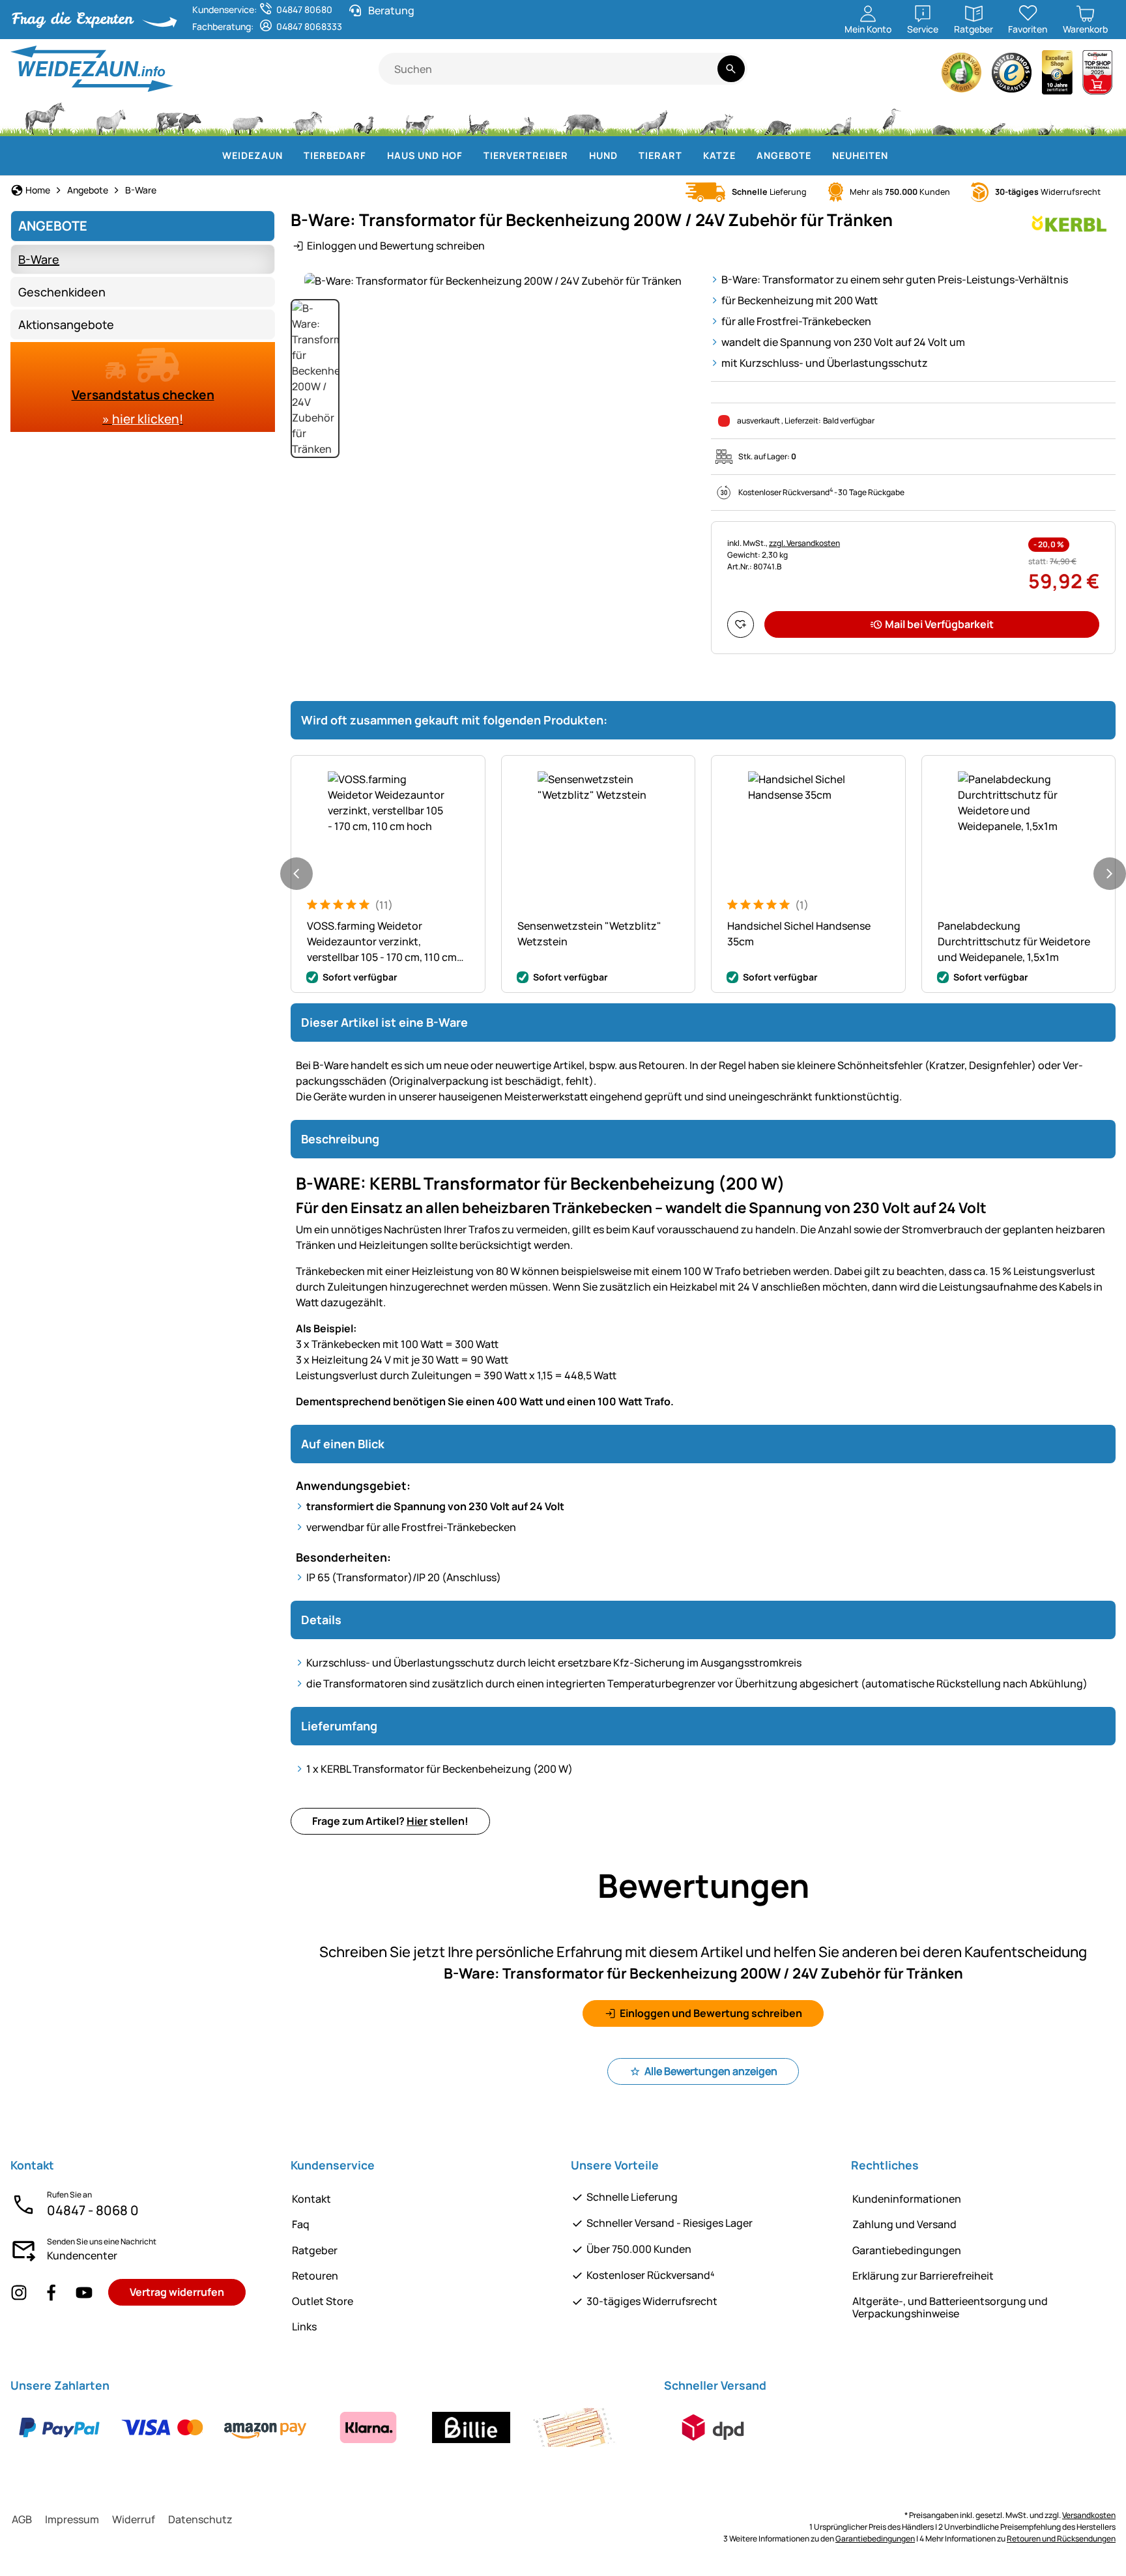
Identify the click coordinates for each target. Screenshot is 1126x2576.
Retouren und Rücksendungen (1061, 2539)
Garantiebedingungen (907, 2250)
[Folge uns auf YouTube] (84, 2292)
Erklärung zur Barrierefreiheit (923, 2276)
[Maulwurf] (944, 117)
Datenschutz (200, 2519)
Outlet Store (323, 2301)
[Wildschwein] (584, 117)
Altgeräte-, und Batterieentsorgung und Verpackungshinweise (950, 2307)
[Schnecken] (1046, 117)
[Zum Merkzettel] (741, 624)
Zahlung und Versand (904, 2224)
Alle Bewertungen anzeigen (711, 2071)
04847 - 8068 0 (93, 2210)
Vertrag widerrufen (177, 2292)
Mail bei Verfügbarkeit (939, 624)
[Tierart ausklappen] (690, 156)
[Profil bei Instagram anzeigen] (19, 2292)
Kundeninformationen (907, 2199)
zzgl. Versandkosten (804, 543)
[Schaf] (248, 117)
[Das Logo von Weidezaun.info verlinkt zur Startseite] (195, 69)
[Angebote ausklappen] (819, 156)
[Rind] (179, 117)
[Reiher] (892, 117)
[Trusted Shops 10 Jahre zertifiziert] (1058, 76)
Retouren (315, 2276)
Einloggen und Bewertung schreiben (396, 246)
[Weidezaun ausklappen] (291, 156)
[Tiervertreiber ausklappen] (576, 156)
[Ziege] (308, 117)
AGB (22, 2519)
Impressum (72, 2519)
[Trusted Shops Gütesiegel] (1012, 76)
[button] (493, 280)
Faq (301, 2224)
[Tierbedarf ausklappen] (374, 156)
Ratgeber (315, 2250)
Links (304, 2326)
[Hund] (419, 117)
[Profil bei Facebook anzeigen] (51, 2292)
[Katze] (477, 117)
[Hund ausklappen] (626, 156)
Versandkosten (1089, 2515)
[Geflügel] (364, 117)
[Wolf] (651, 117)
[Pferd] (45, 117)
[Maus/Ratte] (997, 117)
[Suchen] (731, 69)
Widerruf (134, 2519)
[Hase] (527, 117)
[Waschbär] (777, 117)
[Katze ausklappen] (743, 156)
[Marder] (837, 117)
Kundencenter (82, 2255)
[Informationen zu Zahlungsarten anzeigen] (317, 2427)
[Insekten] (1093, 117)
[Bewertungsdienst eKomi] (962, 76)
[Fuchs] (715, 117)
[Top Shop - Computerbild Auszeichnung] (1097, 76)
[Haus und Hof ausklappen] (470, 156)
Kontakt (311, 2199)
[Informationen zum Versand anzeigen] (713, 2427)
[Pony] (110, 117)
